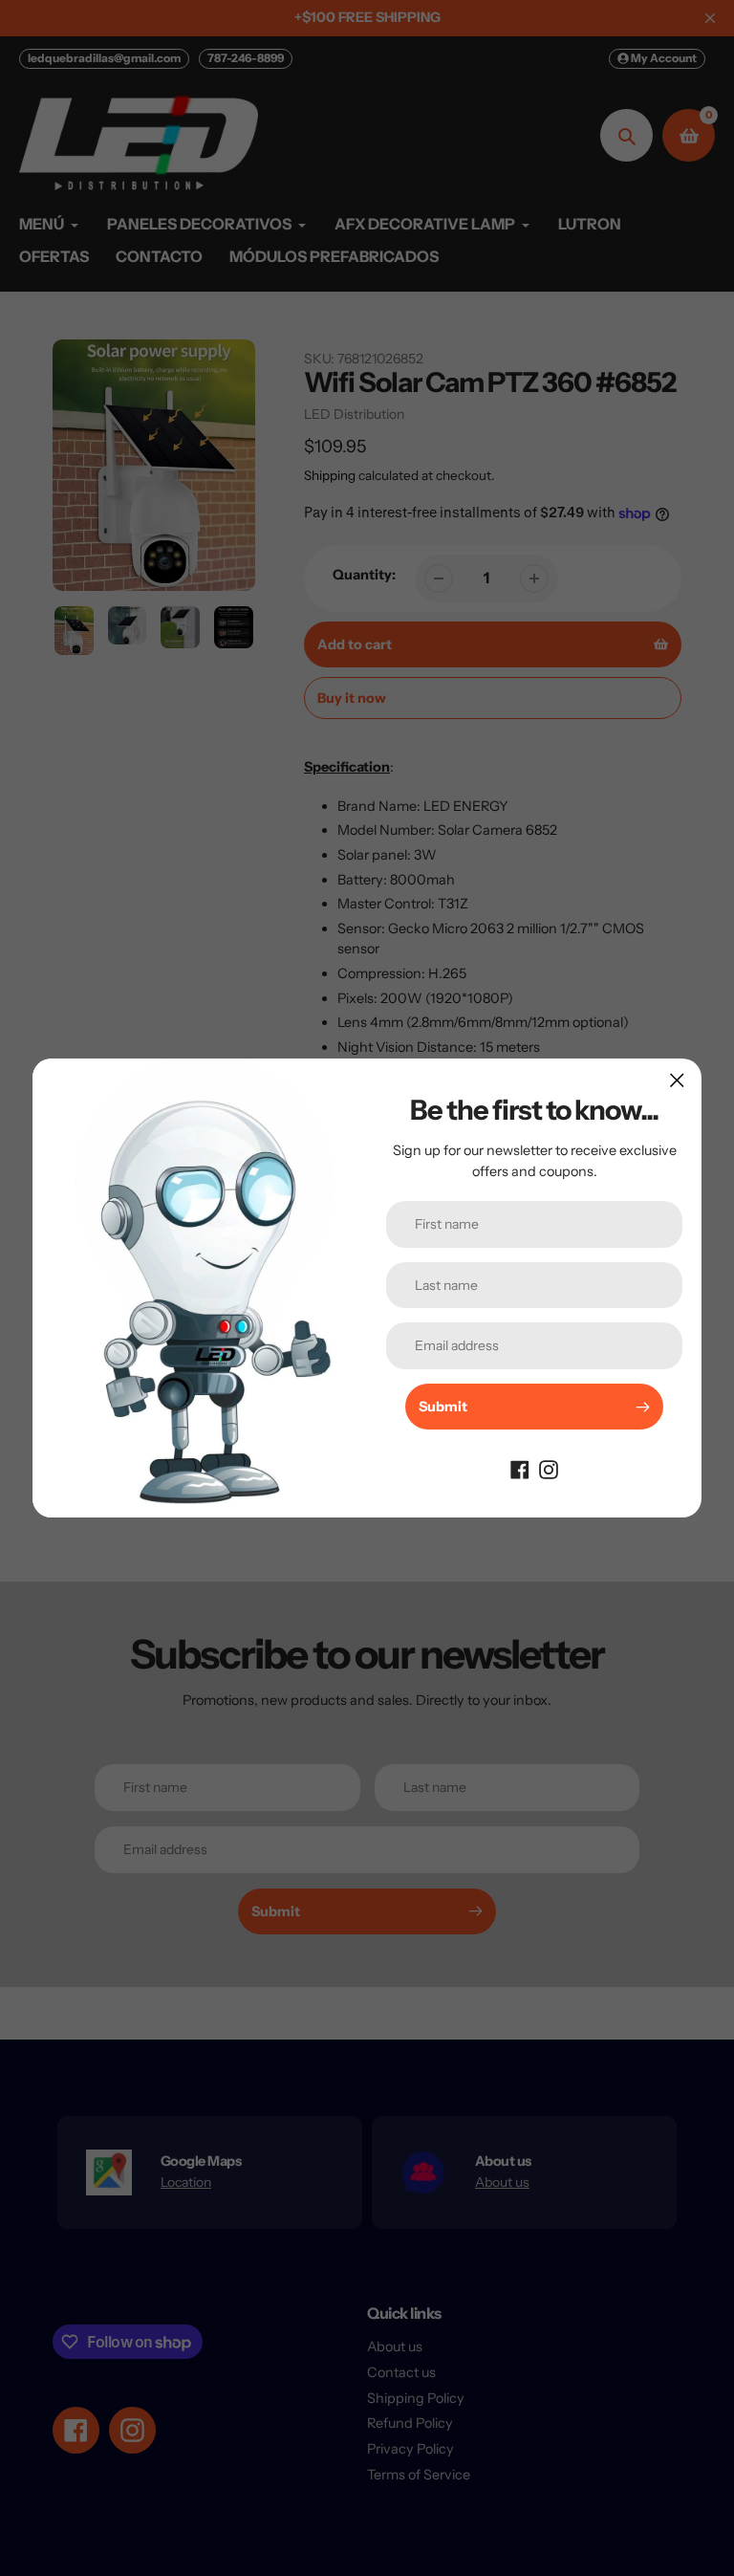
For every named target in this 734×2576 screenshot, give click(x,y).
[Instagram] (549, 1468)
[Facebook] (520, 1468)
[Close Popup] (677, 1080)
